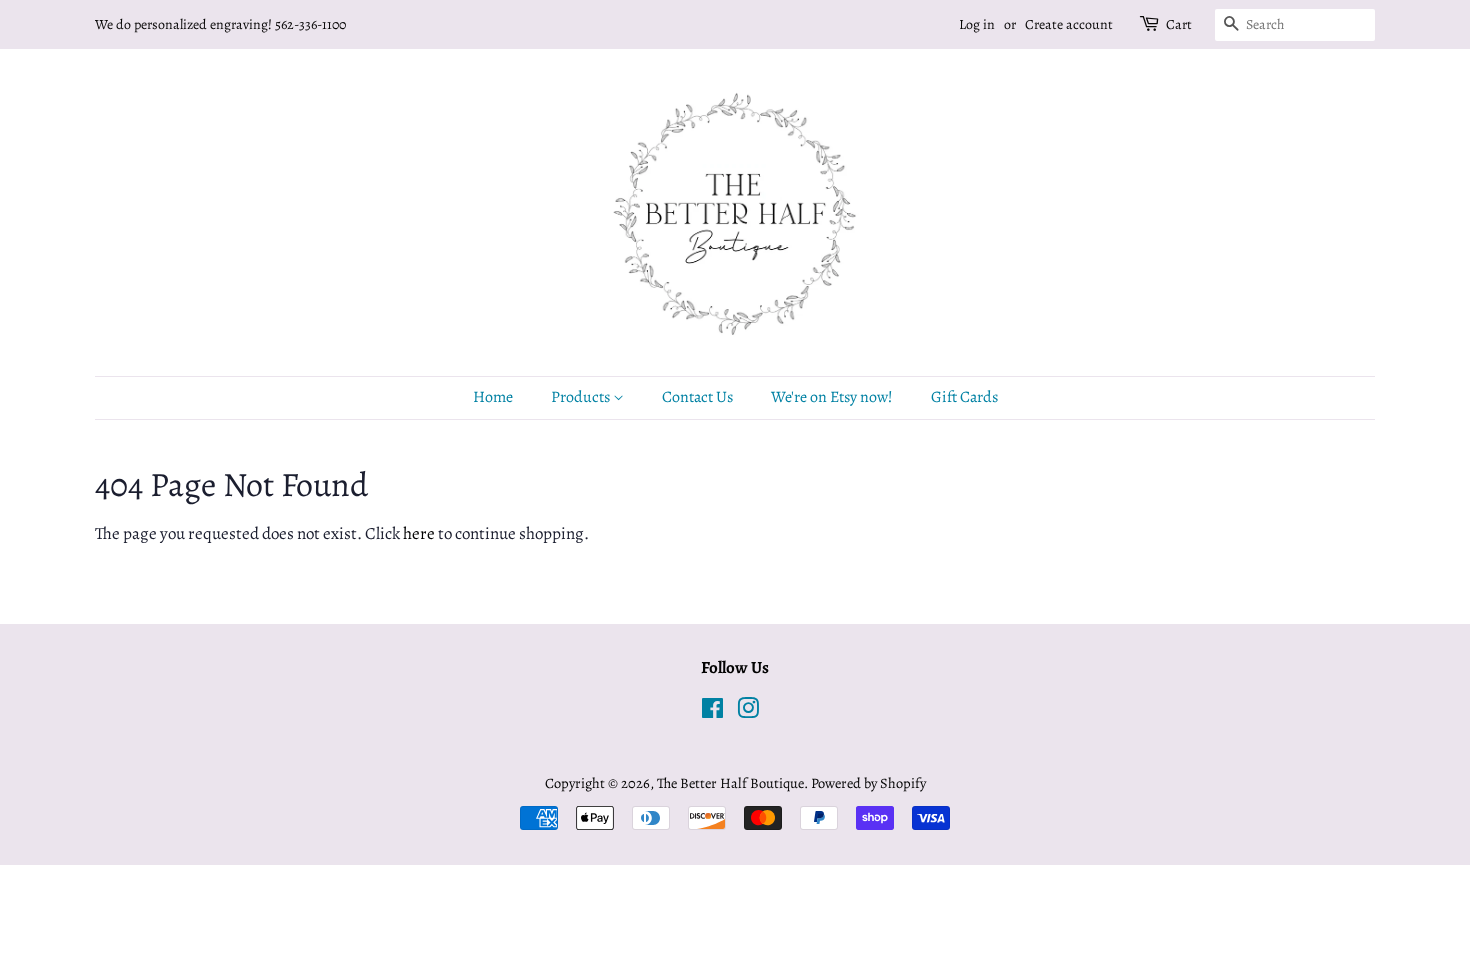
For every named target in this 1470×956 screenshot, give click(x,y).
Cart (1179, 24)
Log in (977, 24)
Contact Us (697, 397)
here (419, 533)
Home (493, 397)
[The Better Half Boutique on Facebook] (712, 712)
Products (582, 397)
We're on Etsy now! (832, 397)
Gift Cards (964, 397)
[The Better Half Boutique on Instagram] (748, 712)
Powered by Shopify (868, 783)
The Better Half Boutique (730, 783)
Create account (1069, 24)
